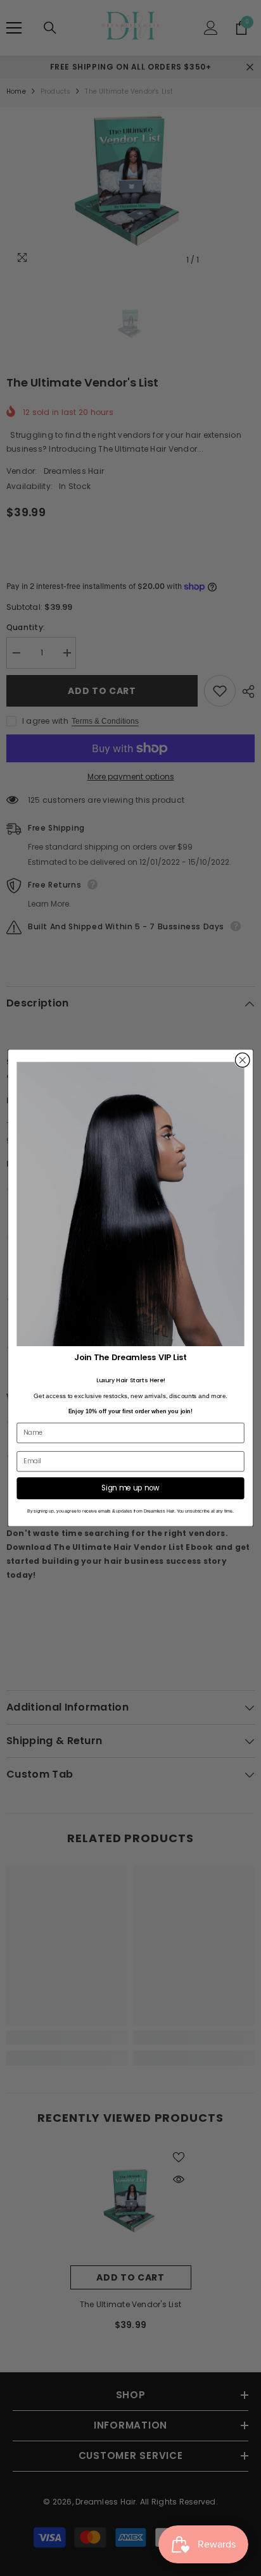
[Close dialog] (242, 1061)
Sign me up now (130, 1488)
